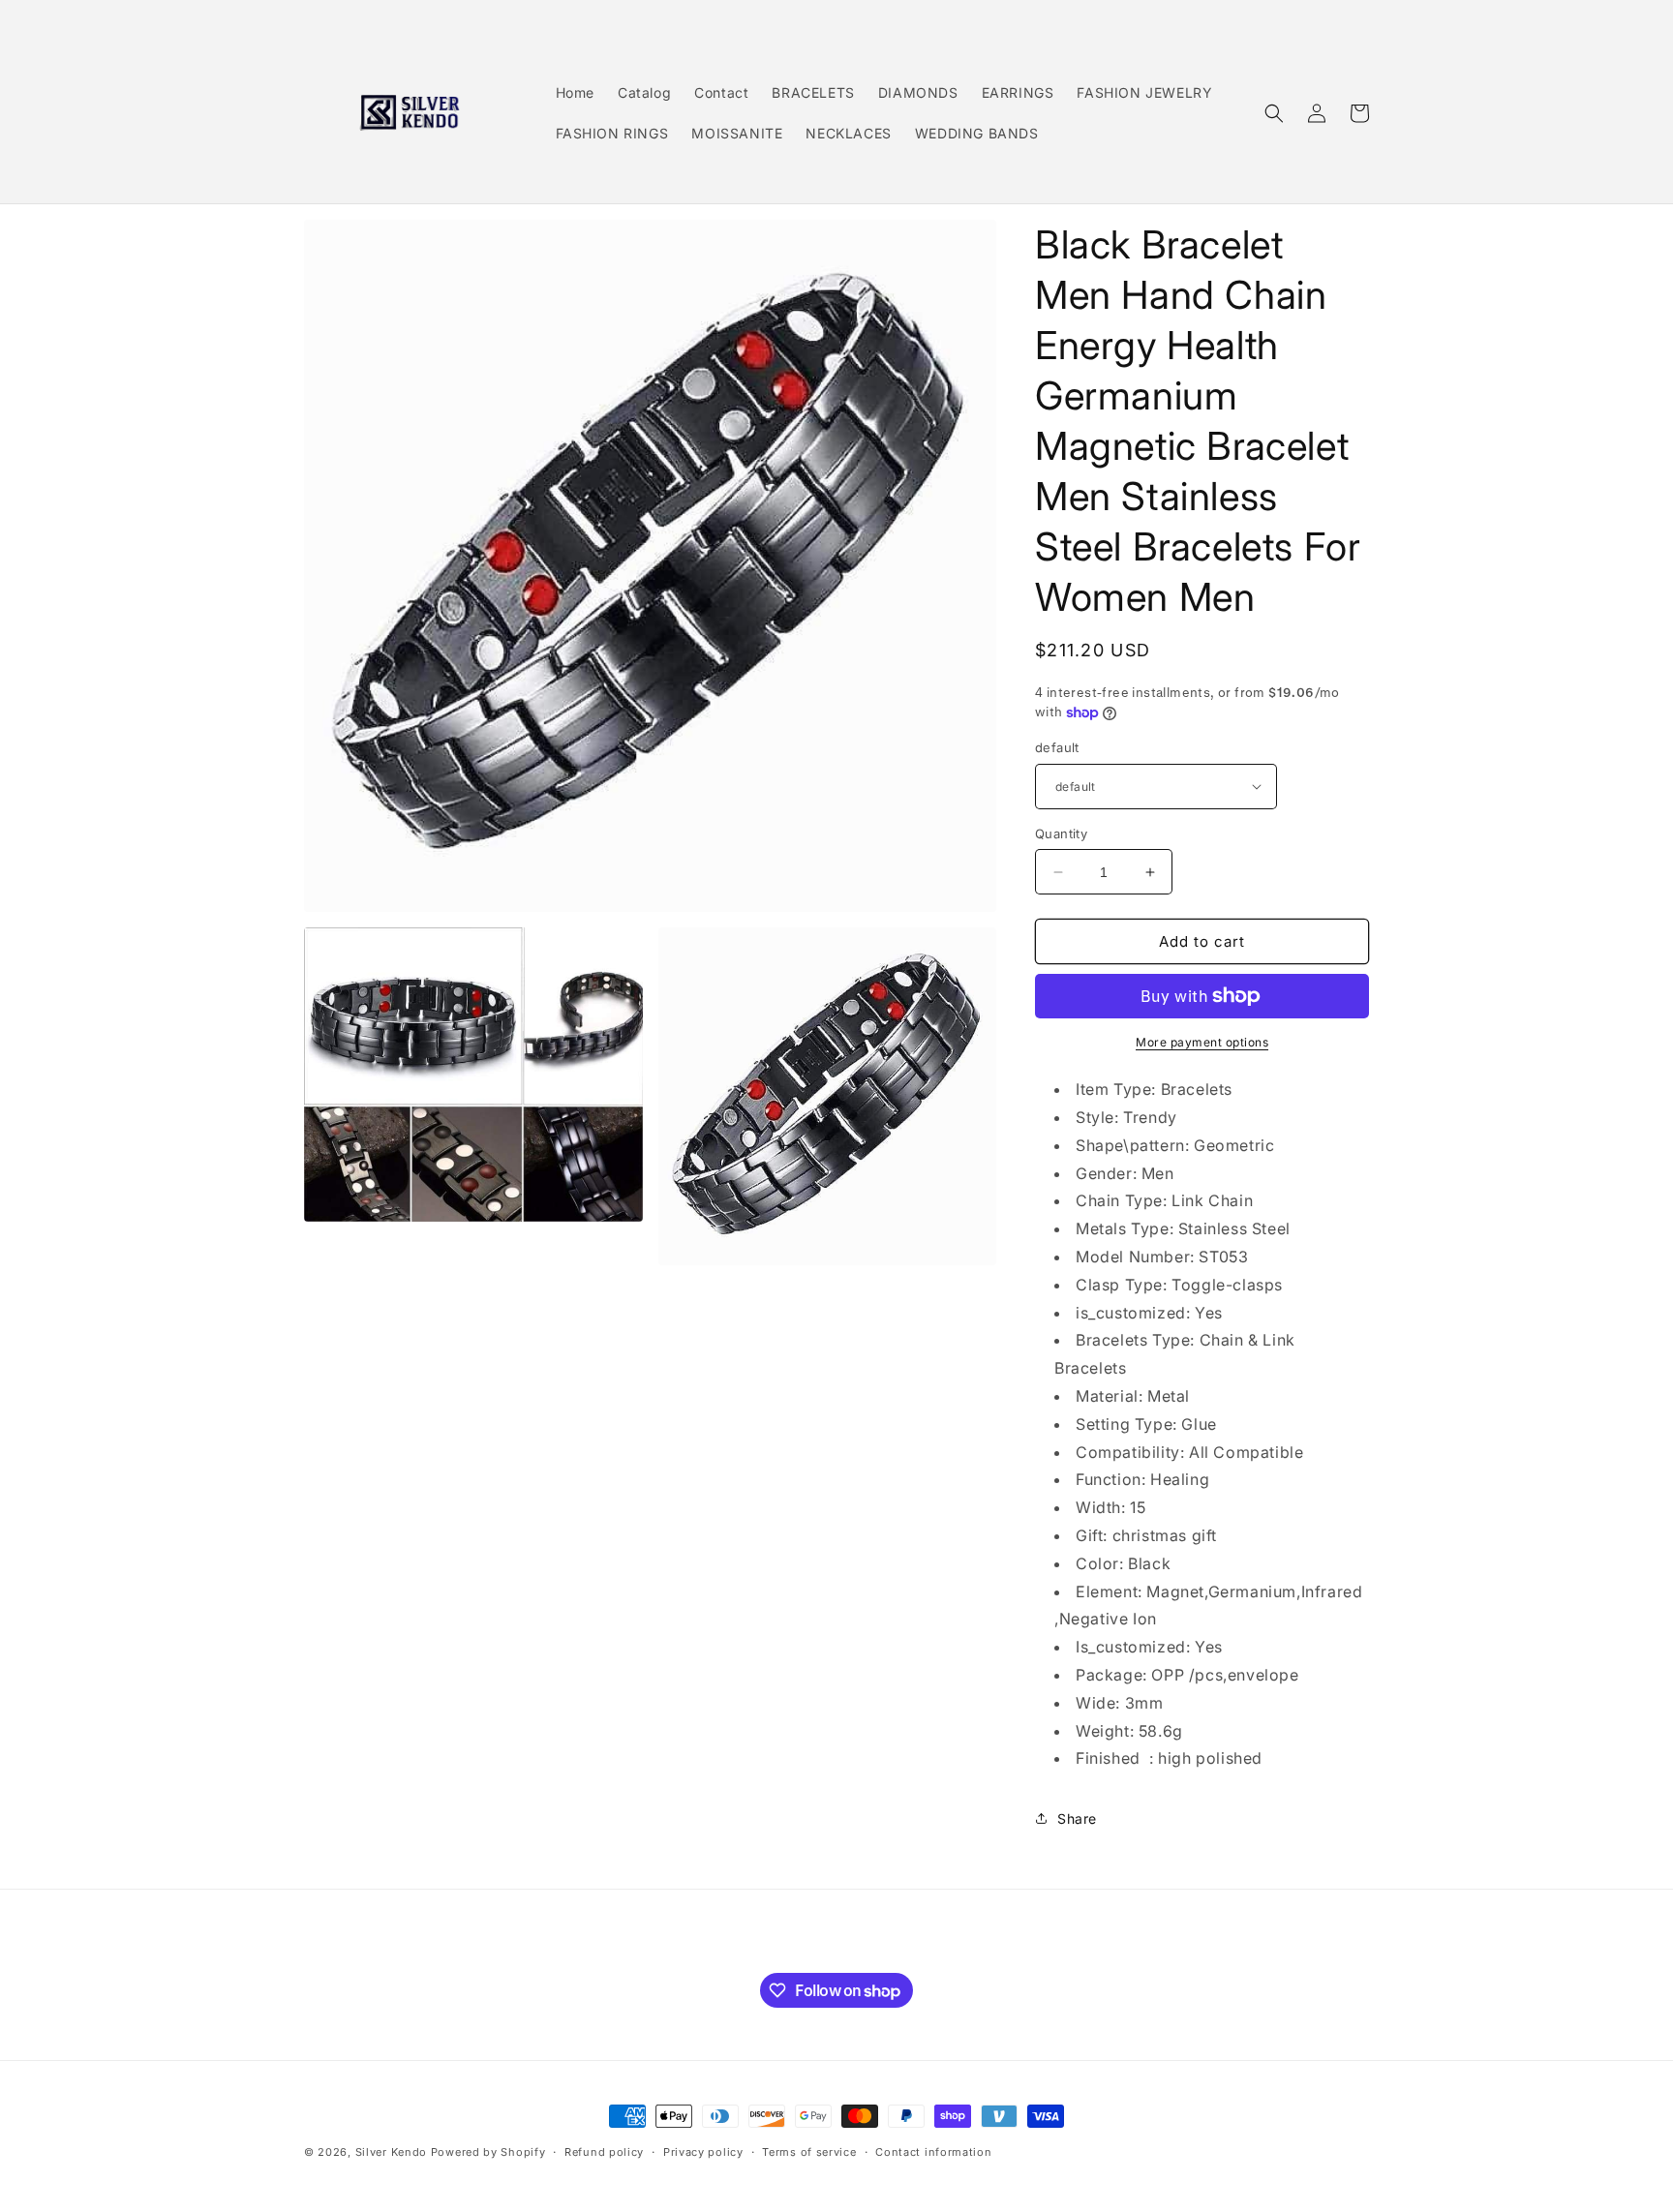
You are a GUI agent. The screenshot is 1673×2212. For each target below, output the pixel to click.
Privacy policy (703, 2152)
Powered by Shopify (488, 2152)
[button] (1274, 113)
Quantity (1061, 833)
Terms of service (809, 2152)
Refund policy (604, 2152)
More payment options (1202, 1042)
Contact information (933, 2152)
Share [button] (1077, 1818)
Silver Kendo (391, 2152)
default (1057, 747)
